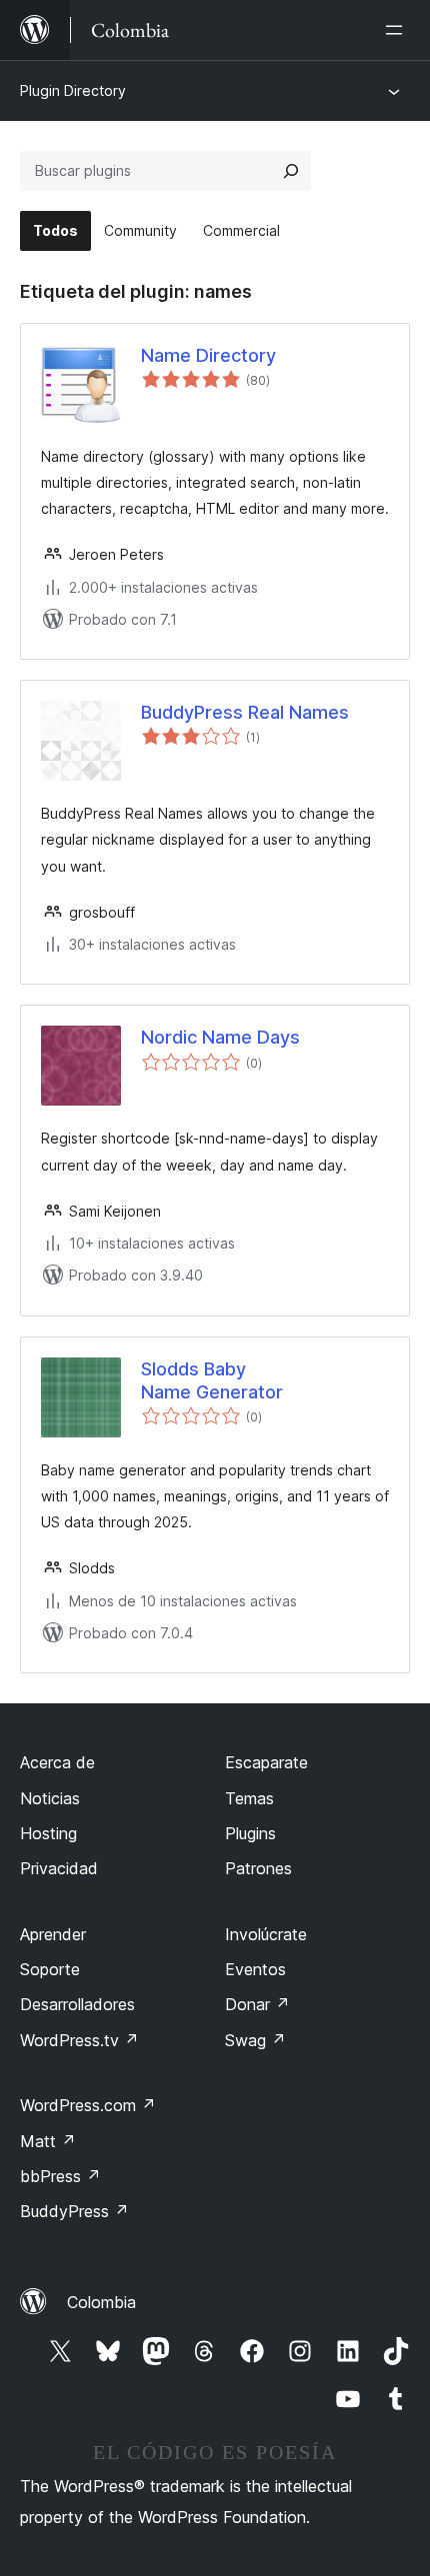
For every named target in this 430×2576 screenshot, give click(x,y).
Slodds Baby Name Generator (212, 1380)
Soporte (50, 1969)
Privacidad (59, 1868)
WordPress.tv (79, 2040)
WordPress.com (88, 2105)
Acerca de (57, 1762)
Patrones (258, 1868)
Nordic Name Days (220, 1037)
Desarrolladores (77, 2004)
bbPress (60, 2176)
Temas (249, 1798)
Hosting (48, 1833)
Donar (257, 2004)
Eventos (255, 1969)
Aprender (53, 1934)
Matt (48, 2141)
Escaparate (266, 1762)
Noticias (50, 1798)
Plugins (250, 1833)
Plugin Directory (73, 90)
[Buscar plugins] (291, 171)
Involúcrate (266, 1934)
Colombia (101, 2302)
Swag (255, 2040)
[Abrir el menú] (398, 30)
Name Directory (208, 355)
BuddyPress (74, 2211)
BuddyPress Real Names (245, 712)
